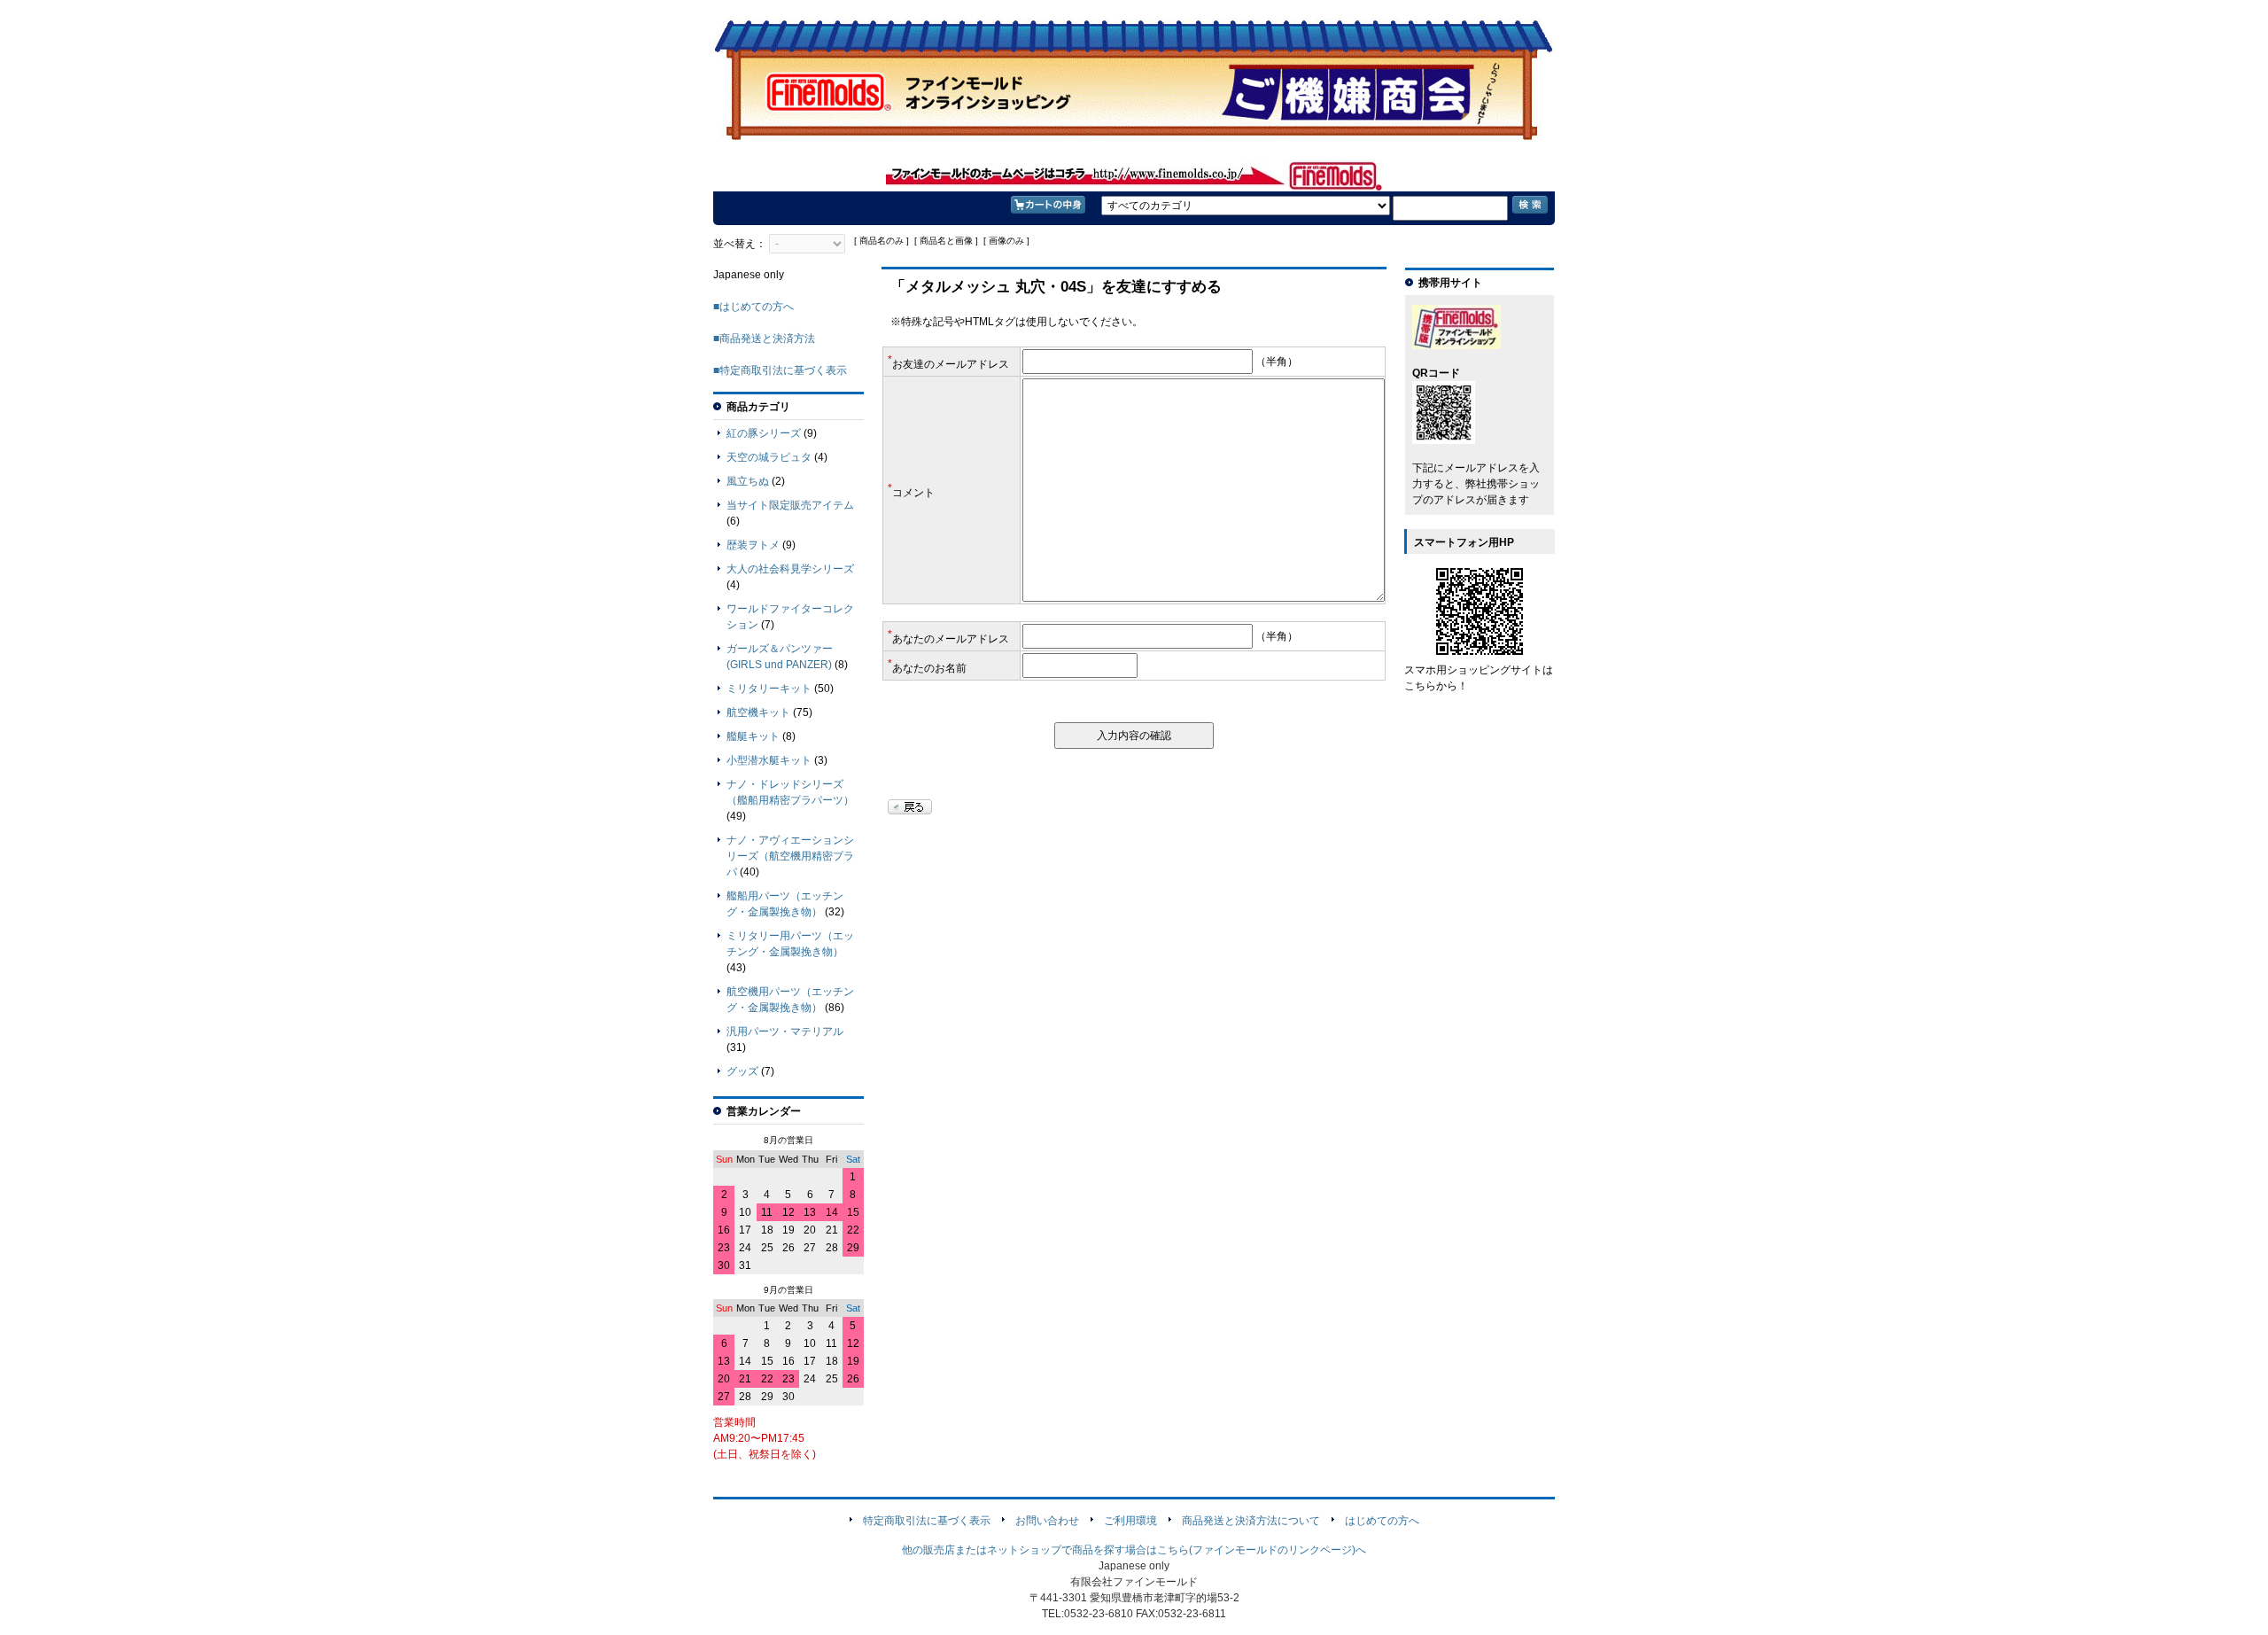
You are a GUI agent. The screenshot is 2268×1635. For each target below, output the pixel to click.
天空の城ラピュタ (769, 457)
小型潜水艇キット (769, 760)
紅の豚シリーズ (764, 433)
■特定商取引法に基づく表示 (780, 370)
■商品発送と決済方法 (764, 339)
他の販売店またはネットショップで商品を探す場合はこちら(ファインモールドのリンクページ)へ (1134, 1550)
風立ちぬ (748, 481)
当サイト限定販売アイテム (790, 505)
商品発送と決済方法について (1251, 1521)
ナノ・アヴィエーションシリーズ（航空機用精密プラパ (790, 856)
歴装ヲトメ (753, 545)
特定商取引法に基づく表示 (927, 1521)
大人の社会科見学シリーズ (790, 569)
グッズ (742, 1071)
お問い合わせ (1047, 1521)
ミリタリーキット (769, 689)
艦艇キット (753, 736)
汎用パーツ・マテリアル (785, 1032)
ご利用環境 (1130, 1521)
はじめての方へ (1382, 1521)
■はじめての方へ (753, 307)
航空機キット (758, 712)
